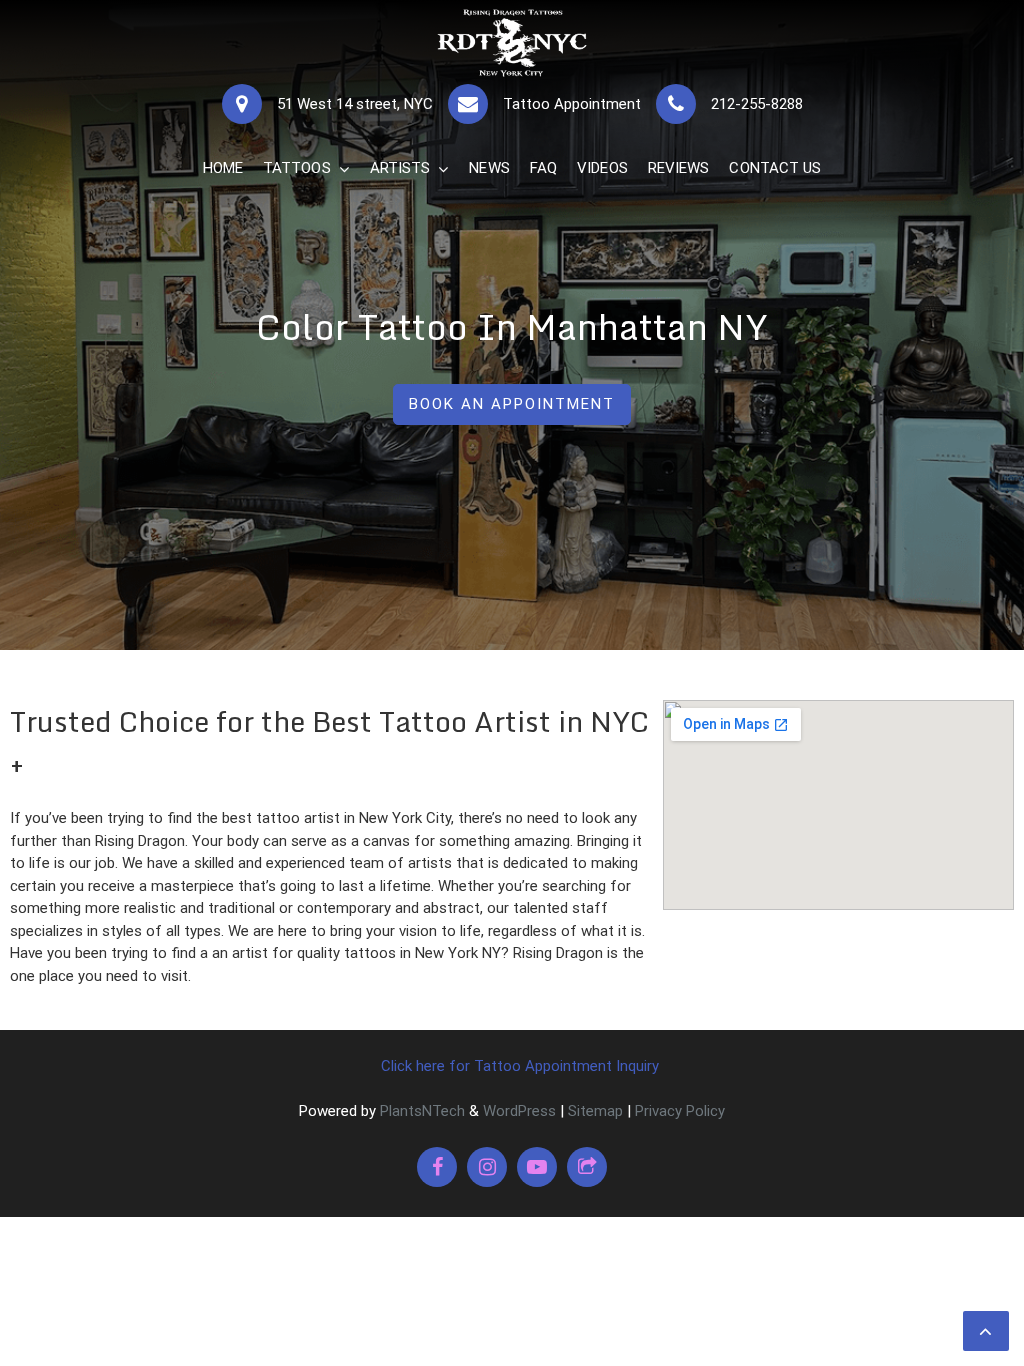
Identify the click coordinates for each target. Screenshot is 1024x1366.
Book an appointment (512, 404)
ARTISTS (400, 168)
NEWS (489, 168)
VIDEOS (602, 168)
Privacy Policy (680, 1111)
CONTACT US (775, 168)
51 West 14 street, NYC (355, 104)
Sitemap (595, 1111)
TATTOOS (297, 168)
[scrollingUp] (986, 1331)
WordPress (519, 1111)
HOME (223, 168)
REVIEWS (679, 168)
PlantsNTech (420, 1111)
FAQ (543, 168)
